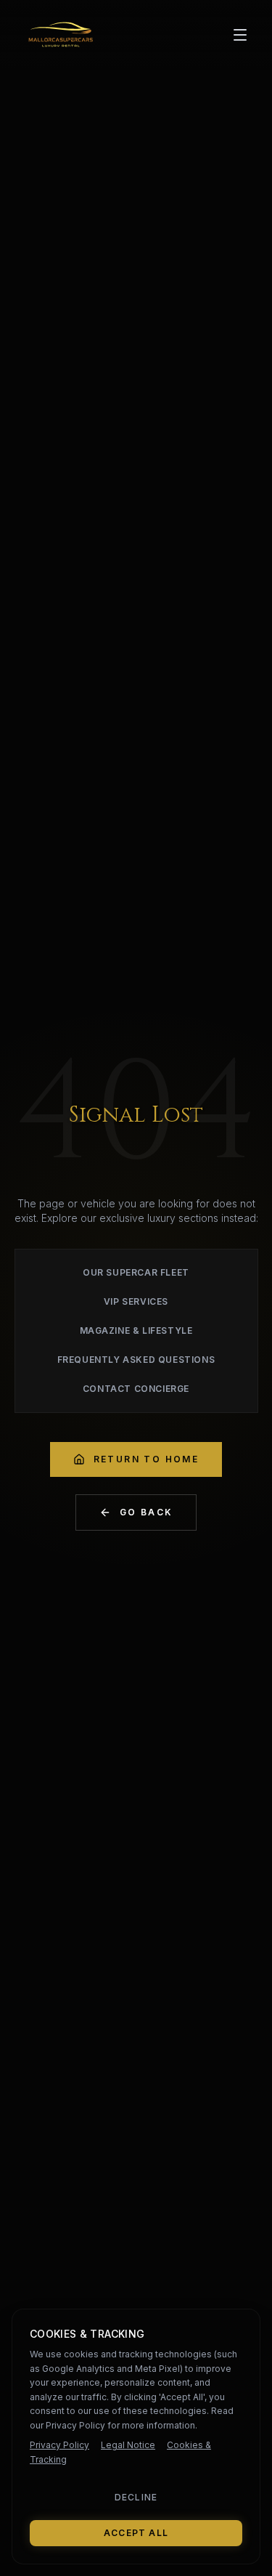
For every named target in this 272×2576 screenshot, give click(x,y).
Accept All (136, 2533)
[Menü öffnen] (240, 35)
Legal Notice (128, 2445)
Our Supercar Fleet (136, 1272)
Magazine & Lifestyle (136, 1330)
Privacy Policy (59, 2445)
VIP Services (136, 1301)
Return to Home (147, 1459)
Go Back (147, 1512)
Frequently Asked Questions (136, 1360)
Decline (136, 2497)
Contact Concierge (136, 1389)
